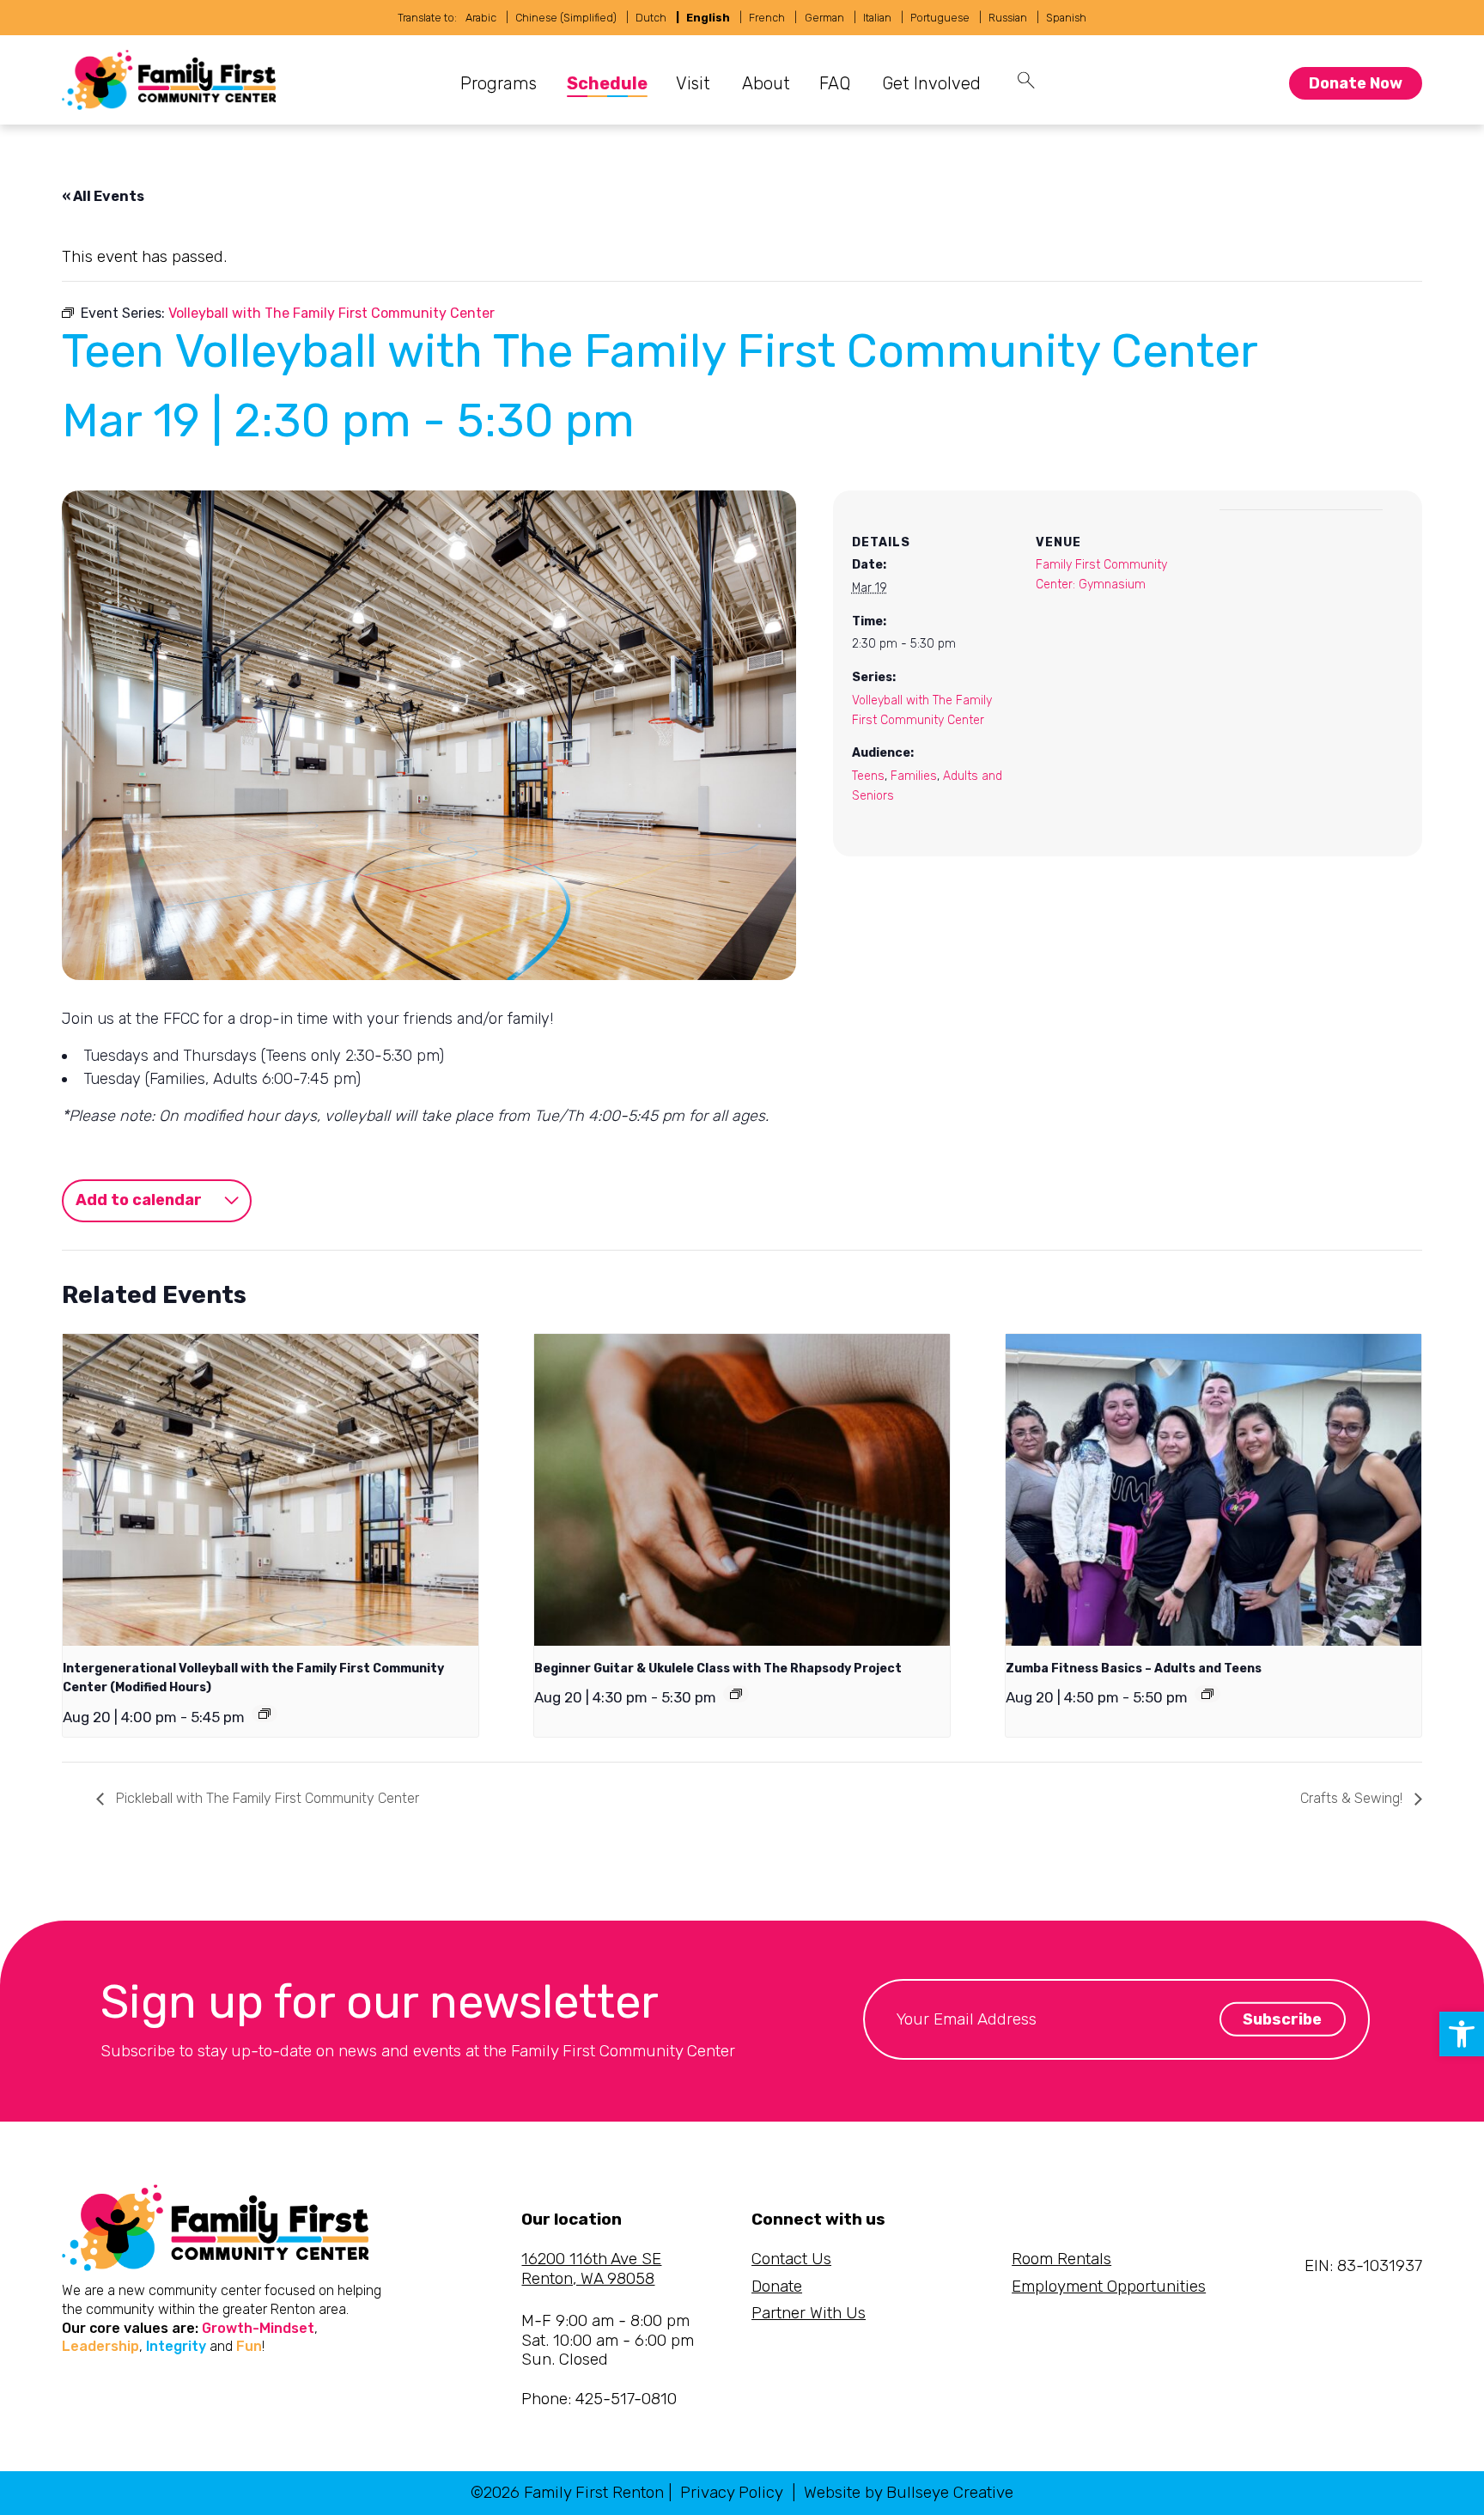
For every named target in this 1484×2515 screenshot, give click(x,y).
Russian (1008, 18)
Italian (877, 18)
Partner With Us (809, 2313)
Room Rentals (1061, 2259)
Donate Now (1356, 83)
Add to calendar (139, 1200)
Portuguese (940, 18)
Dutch (651, 18)
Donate (777, 2286)
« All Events (103, 196)
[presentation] (271, 1490)
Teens (868, 776)
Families (914, 776)
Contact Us (791, 2259)
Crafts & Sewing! (1353, 1798)
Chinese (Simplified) (566, 18)
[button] (1462, 2034)
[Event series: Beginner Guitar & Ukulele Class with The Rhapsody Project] (736, 1694)
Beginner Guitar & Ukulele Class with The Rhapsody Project (718, 1669)
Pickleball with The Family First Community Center (266, 1798)
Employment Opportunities (1109, 2286)
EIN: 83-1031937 (1363, 2265)
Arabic (481, 18)
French (767, 18)
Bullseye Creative (950, 2492)
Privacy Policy (732, 2492)
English (708, 18)
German (824, 18)
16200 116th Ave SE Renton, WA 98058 (591, 2268)
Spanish (1066, 18)
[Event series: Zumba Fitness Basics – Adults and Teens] (1207, 1694)
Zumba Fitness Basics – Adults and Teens (1134, 1669)
